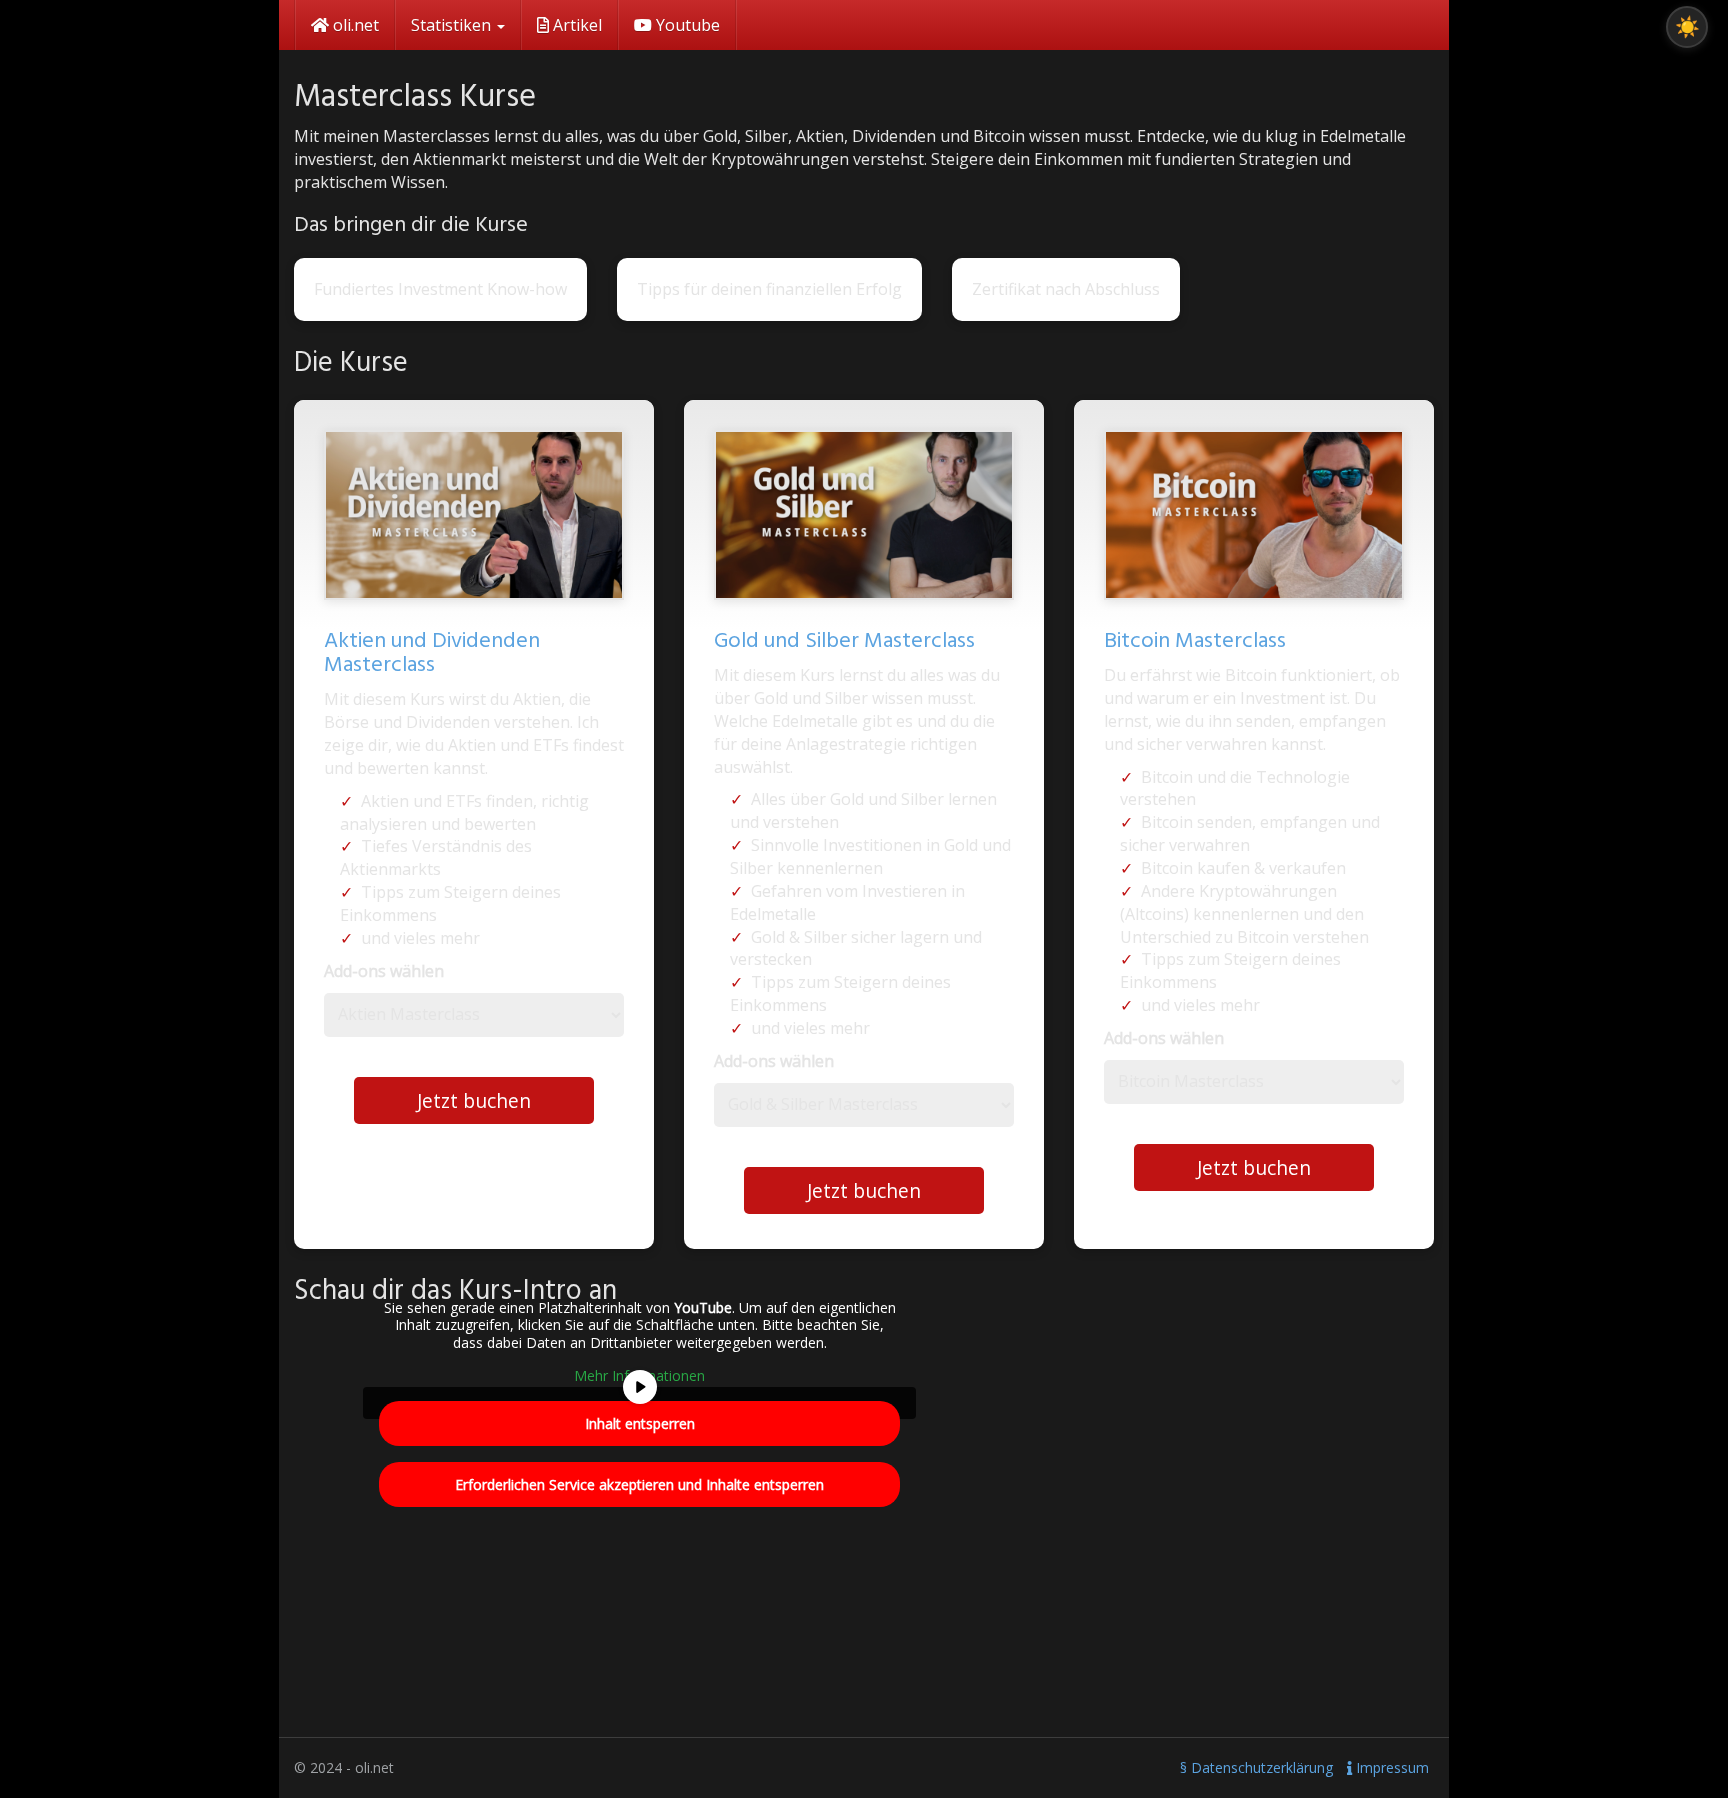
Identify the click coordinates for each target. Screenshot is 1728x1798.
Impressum (1390, 1767)
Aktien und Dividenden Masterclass (432, 653)
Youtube (686, 25)
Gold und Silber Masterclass (844, 641)
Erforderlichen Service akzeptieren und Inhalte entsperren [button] (639, 1484)
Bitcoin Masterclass (1195, 641)
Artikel (575, 25)
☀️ (1687, 26)
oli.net (354, 25)
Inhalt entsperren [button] (640, 1423)
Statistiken (453, 25)
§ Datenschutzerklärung (1256, 1767)
